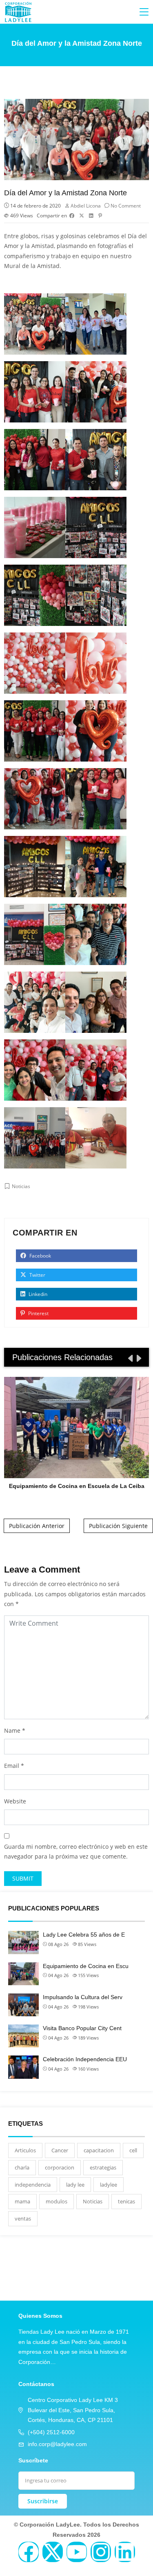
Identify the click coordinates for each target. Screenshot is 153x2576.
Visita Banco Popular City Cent (82, 2028)
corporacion (60, 2167)
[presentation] (130, 1358)
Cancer (60, 2150)
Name (12, 1730)
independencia (33, 2185)
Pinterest (38, 1313)
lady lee (75, 2185)
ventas (23, 2219)
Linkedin (37, 1294)
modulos (57, 2201)
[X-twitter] (53, 2552)
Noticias (21, 1186)
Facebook (40, 1256)
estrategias (103, 2167)
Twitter (37, 1275)
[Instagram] (101, 2552)
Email (12, 1766)
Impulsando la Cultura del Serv (83, 1997)
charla (22, 2167)
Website (15, 1801)
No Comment (126, 206)
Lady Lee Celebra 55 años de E (84, 1935)
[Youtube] (77, 2552)
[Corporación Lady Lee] (18, 12)
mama (22, 2201)
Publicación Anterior (37, 1526)
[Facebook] (29, 2552)
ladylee (109, 2185)
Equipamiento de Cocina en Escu (86, 1966)
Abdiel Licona (86, 206)
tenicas (126, 2201)
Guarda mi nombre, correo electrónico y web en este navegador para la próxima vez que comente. (76, 1852)
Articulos (25, 2150)
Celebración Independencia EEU (85, 2059)
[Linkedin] (125, 2552)
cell (133, 2150)
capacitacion (99, 2150)
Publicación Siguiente (118, 1526)
